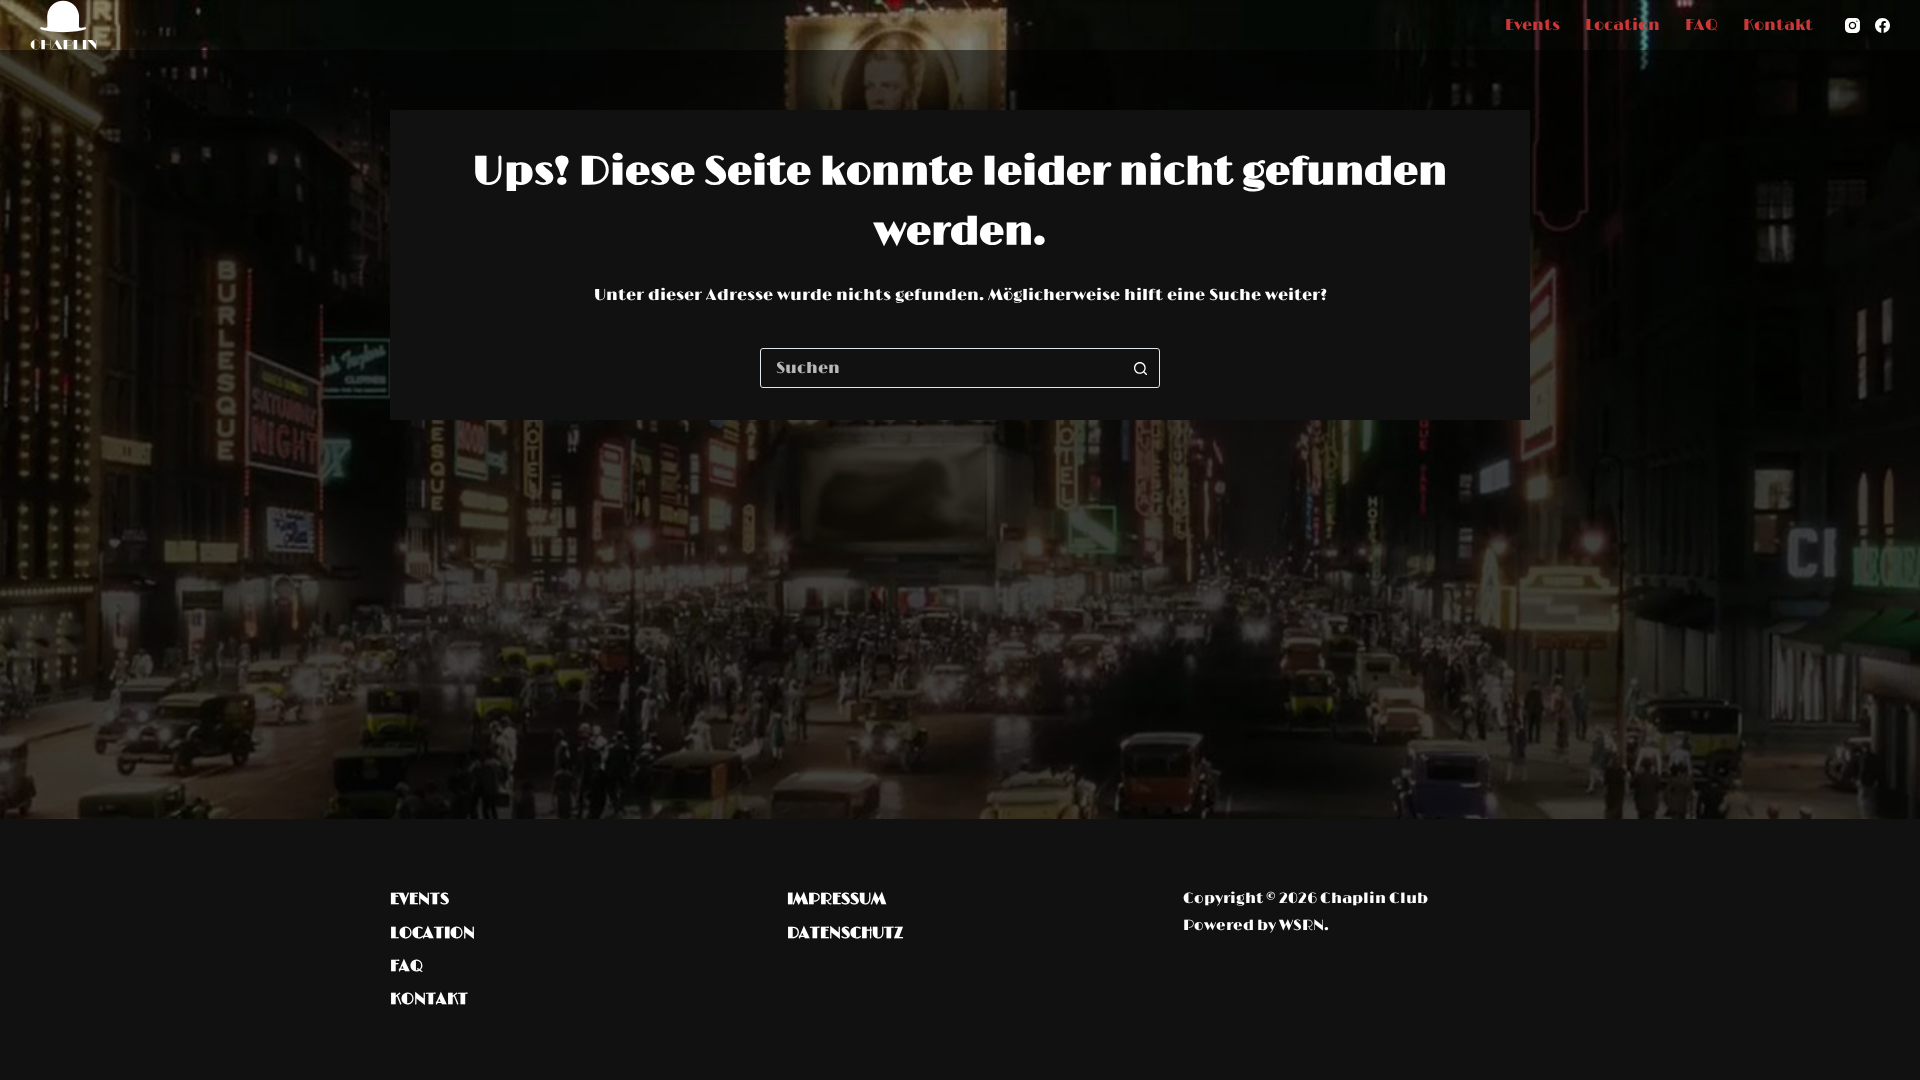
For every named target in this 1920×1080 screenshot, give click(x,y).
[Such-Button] (1140, 368)
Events (1532, 25)
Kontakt (1778, 25)
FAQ (1701, 25)
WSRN (1301, 925)
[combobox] (941, 368)
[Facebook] (1882, 25)
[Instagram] (1852, 25)
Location (1622, 25)
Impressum (836, 899)
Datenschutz (845, 933)
